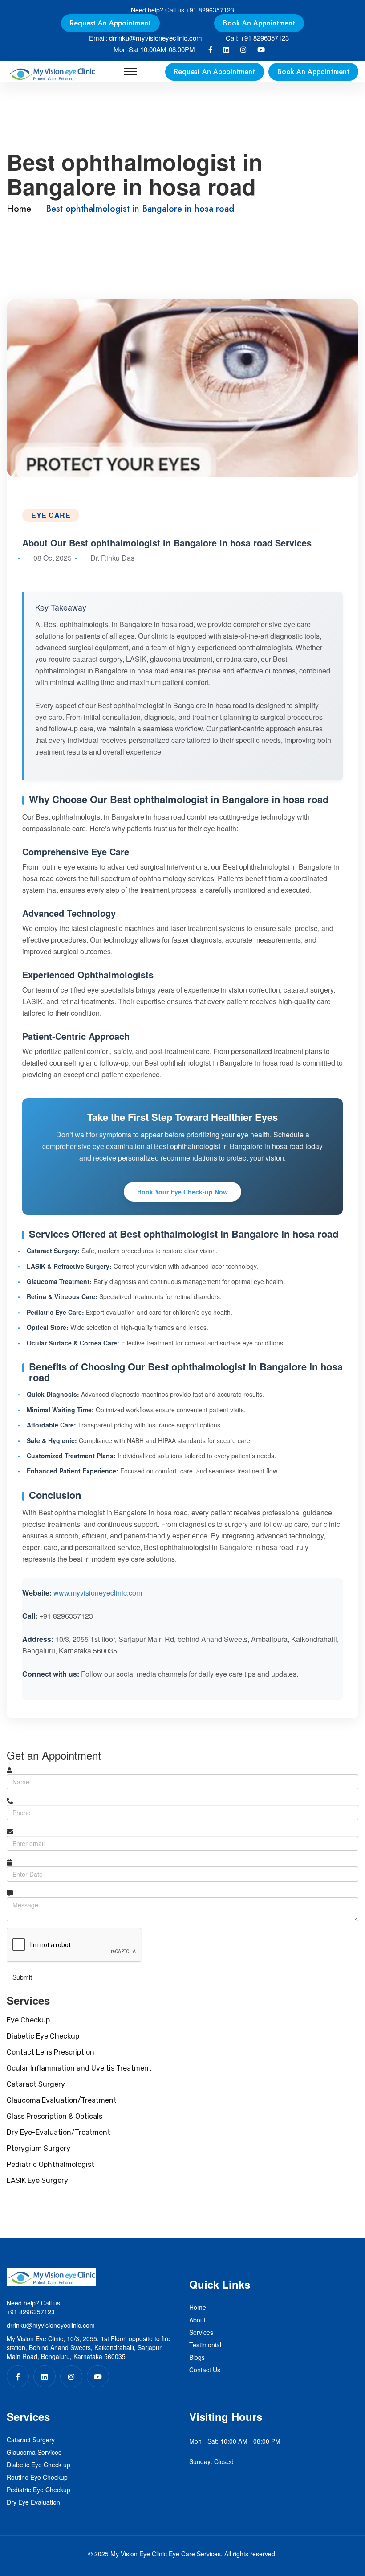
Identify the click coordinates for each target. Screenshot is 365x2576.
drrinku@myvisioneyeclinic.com (156, 38)
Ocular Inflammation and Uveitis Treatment (79, 2068)
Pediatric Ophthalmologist (51, 2164)
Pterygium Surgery (39, 2148)
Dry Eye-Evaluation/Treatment (59, 2132)
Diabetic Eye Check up (39, 2465)
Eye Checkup (28, 2020)
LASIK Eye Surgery (37, 2180)
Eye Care (51, 515)
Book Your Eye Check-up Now (182, 1192)
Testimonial (205, 2345)
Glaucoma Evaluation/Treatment (62, 2100)
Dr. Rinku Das (112, 558)
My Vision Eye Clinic (139, 2554)
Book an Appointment (259, 23)
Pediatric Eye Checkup (39, 2490)
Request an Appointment (110, 23)
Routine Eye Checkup (37, 2477)
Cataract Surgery (36, 2084)
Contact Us (205, 2370)
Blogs (197, 2357)
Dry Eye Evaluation (33, 2502)
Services (201, 2332)
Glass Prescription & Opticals (55, 2116)
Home (19, 209)
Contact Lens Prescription (51, 2052)
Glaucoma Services (34, 2452)
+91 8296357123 (210, 10)
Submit (22, 1977)
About (197, 2320)
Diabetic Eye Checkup (43, 2036)
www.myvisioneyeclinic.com (98, 1593)
